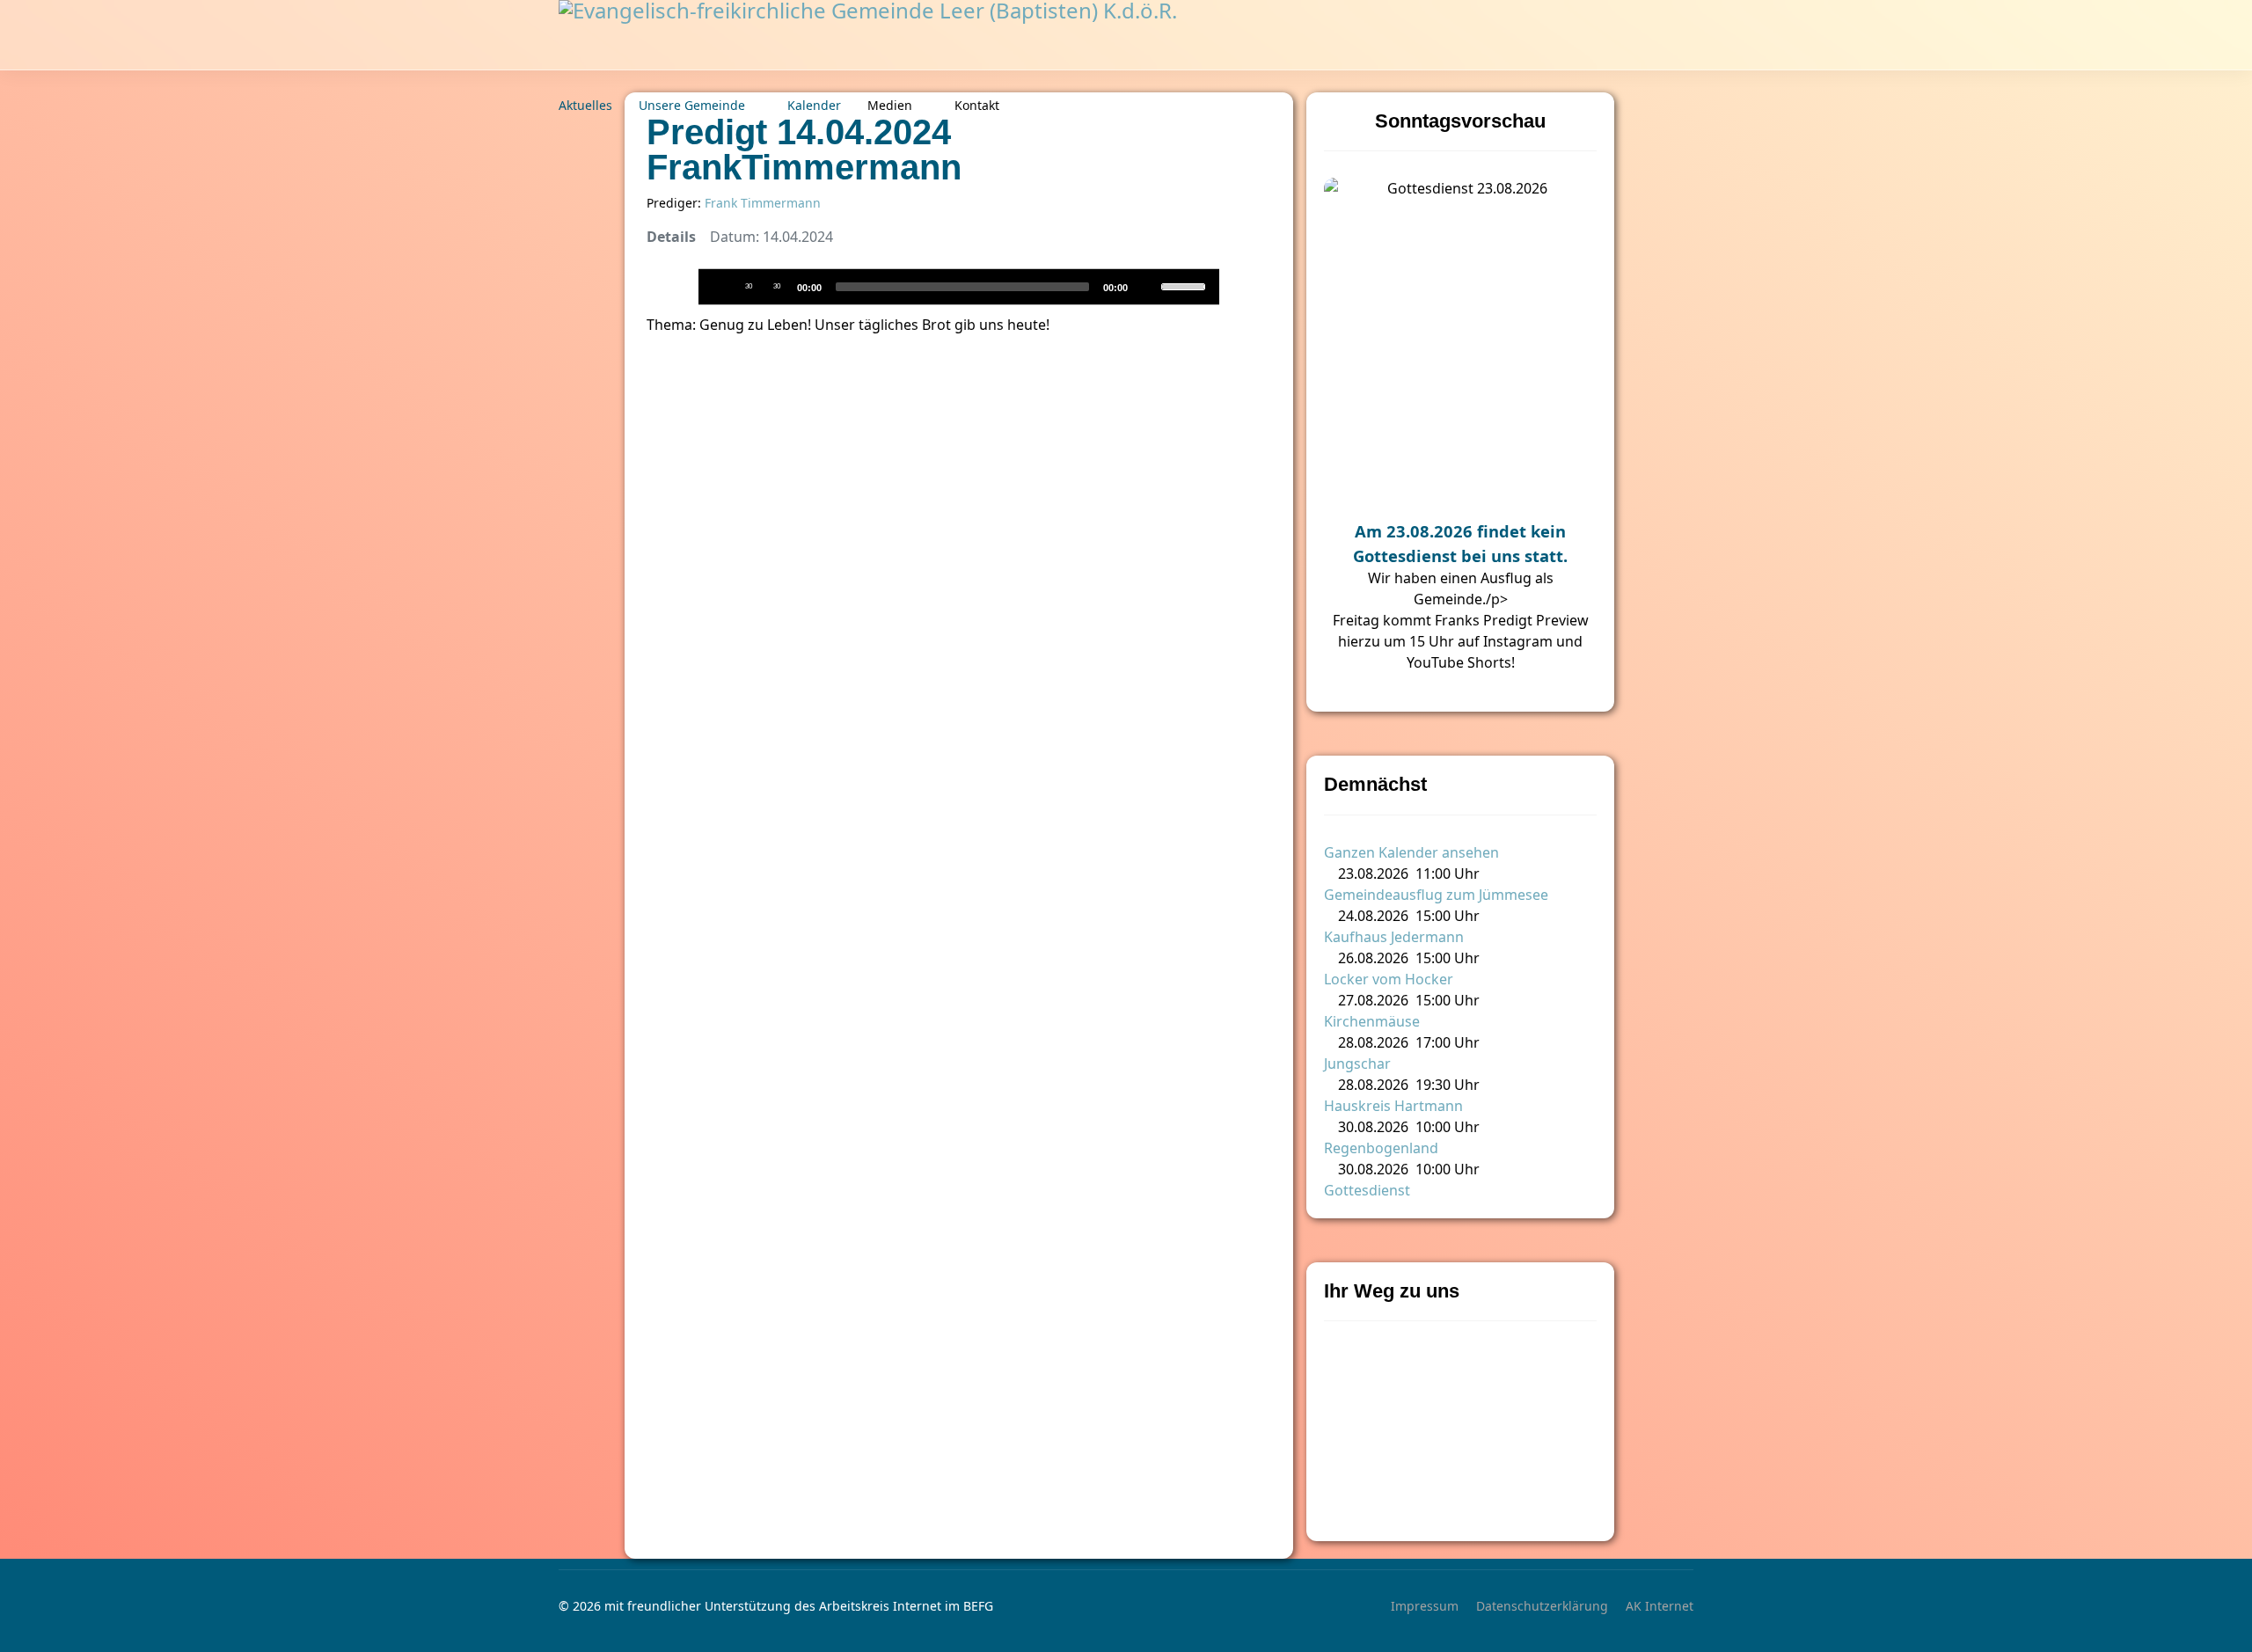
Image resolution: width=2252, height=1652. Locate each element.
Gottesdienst (1367, 1190)
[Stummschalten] (1146, 286)
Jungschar (1357, 1064)
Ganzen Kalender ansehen (1411, 852)
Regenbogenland (1381, 1148)
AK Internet (1660, 1606)
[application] (959, 287)
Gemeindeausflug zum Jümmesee (1436, 895)
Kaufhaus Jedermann (1394, 937)
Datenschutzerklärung (1542, 1606)
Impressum (1425, 1606)
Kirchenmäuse (1372, 1021)
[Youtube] (1645, 106)
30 (749, 286)
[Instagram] (1683, 106)
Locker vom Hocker (1389, 979)
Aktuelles (585, 105)
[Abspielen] (720, 286)
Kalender (814, 105)
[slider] (1186, 285)
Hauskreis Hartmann (1393, 1106)
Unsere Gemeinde (692, 105)
